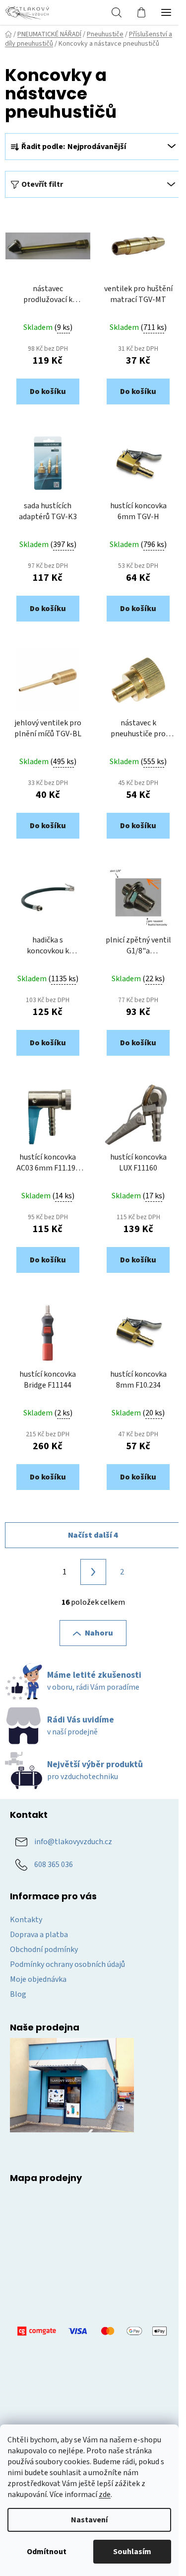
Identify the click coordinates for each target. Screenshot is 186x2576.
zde (105, 2495)
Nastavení (89, 2520)
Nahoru (99, 1633)
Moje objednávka (38, 1979)
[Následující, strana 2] (93, 1572)
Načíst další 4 (93, 1535)
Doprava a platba (39, 1935)
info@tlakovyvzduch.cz (73, 1842)
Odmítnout (47, 2552)
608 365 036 (54, 1865)
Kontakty (26, 1920)
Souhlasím (132, 2552)
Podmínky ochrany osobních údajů (67, 1964)
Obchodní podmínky (44, 1950)
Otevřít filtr (42, 184)
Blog (18, 1994)
